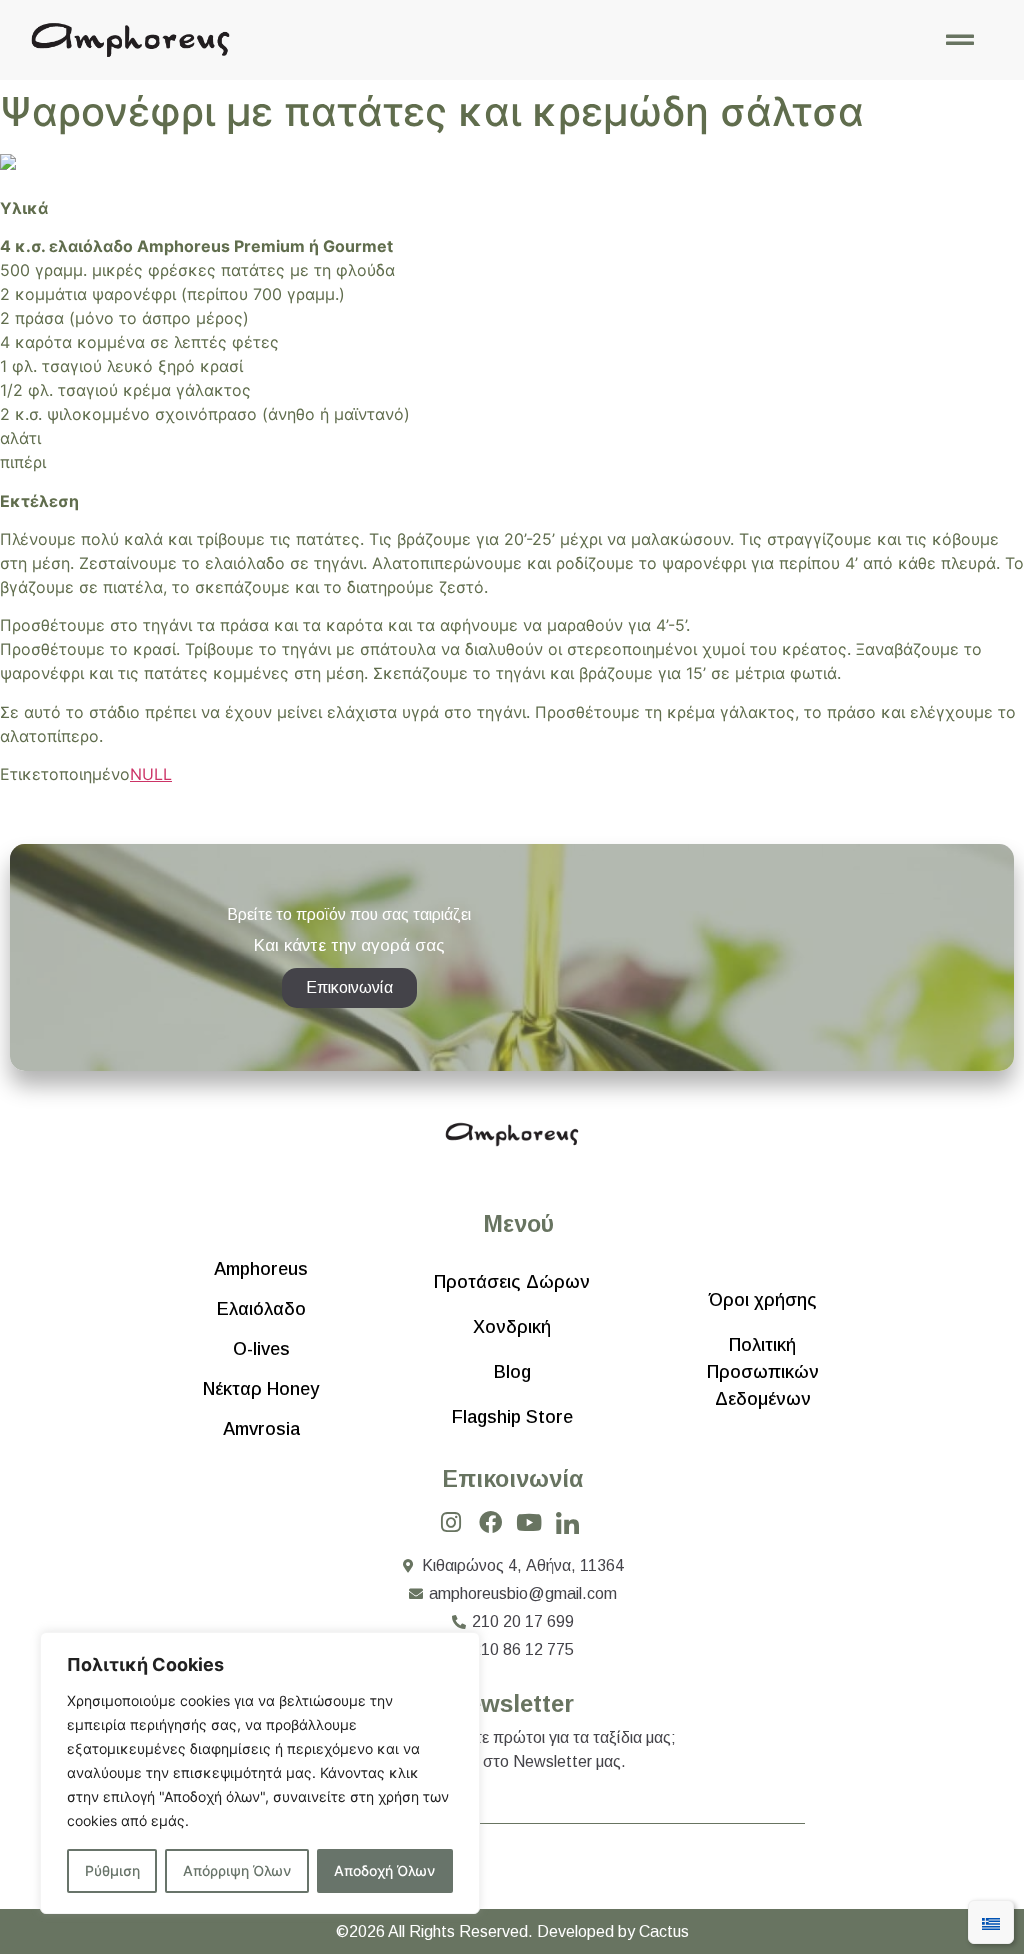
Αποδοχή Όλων (384, 1870)
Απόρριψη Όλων (237, 1870)
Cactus (664, 1931)
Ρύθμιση (112, 1870)
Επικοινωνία (512, 1479)
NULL (151, 774)
